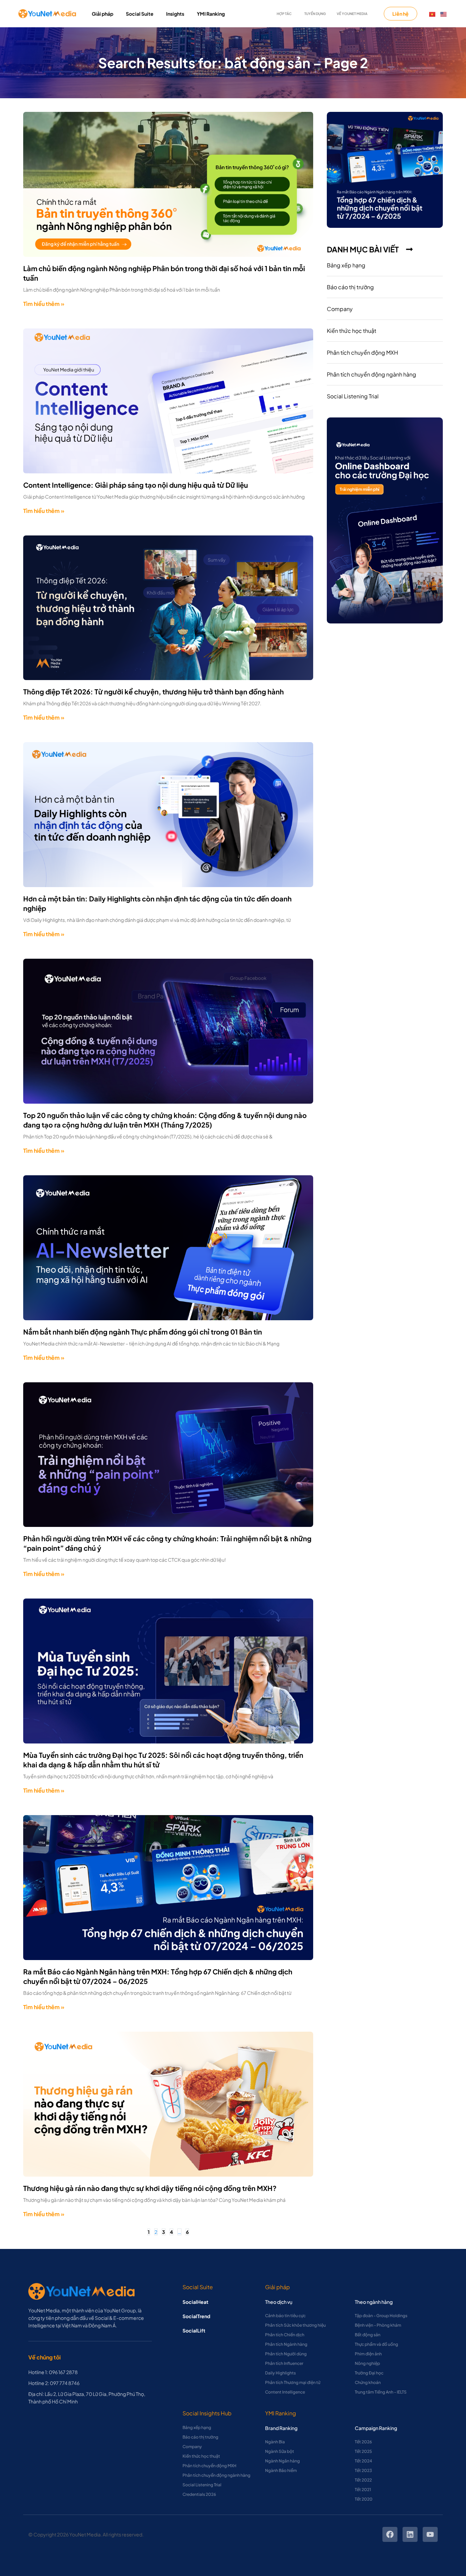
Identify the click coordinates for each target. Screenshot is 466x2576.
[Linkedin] (410, 2534)
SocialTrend (196, 2316)
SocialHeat (195, 2302)
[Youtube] (430, 2534)
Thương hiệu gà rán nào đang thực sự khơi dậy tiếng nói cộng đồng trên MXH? (150, 2188)
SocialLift (194, 2330)
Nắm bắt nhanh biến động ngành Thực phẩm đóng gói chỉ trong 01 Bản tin (143, 1332)
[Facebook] (390, 2534)
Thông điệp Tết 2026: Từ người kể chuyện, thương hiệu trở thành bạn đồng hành (154, 691)
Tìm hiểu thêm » (44, 304)
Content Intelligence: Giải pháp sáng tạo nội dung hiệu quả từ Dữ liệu (136, 485)
